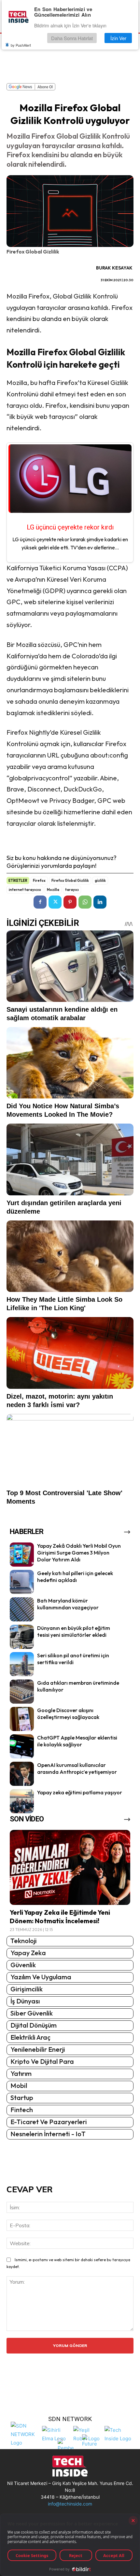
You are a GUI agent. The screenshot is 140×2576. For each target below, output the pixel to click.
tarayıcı (72, 890)
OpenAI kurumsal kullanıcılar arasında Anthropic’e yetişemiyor (77, 1768)
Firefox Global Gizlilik (70, 881)
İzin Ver (118, 38)
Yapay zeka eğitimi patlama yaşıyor (80, 1792)
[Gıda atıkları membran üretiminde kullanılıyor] (22, 1692)
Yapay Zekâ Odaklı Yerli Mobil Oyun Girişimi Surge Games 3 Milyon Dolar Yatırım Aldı (79, 1553)
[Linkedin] (100, 902)
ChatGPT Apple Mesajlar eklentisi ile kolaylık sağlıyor (77, 1741)
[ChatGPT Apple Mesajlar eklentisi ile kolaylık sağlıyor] (22, 1746)
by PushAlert (21, 45)
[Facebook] (40, 902)
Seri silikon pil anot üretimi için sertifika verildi (73, 1659)
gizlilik (100, 881)
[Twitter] (55, 902)
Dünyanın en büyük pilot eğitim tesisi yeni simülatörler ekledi (74, 1631)
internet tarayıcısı (25, 890)
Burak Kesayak (114, 268)
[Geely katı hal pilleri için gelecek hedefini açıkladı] (22, 1582)
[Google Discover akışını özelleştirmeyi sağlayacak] (22, 1719)
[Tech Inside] (119, 2434)
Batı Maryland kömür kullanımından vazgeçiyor (68, 1604)
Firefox (39, 881)
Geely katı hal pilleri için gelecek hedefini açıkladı (75, 1577)
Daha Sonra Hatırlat (72, 38)
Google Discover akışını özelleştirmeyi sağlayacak (68, 1714)
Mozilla (53, 890)
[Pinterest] (70, 902)
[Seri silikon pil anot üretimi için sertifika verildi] (22, 1664)
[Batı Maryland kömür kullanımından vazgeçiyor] (22, 1609)
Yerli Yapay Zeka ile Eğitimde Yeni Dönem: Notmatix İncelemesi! (60, 1917)
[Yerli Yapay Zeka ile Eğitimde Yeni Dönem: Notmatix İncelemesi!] (70, 1867)
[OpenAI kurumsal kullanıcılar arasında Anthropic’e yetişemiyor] (22, 1774)
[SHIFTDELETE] (25, 2434)
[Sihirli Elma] (56, 2434)
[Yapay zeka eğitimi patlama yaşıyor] (22, 1801)
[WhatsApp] (85, 902)
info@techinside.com (70, 2504)
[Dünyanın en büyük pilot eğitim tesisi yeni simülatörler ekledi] (22, 1637)
